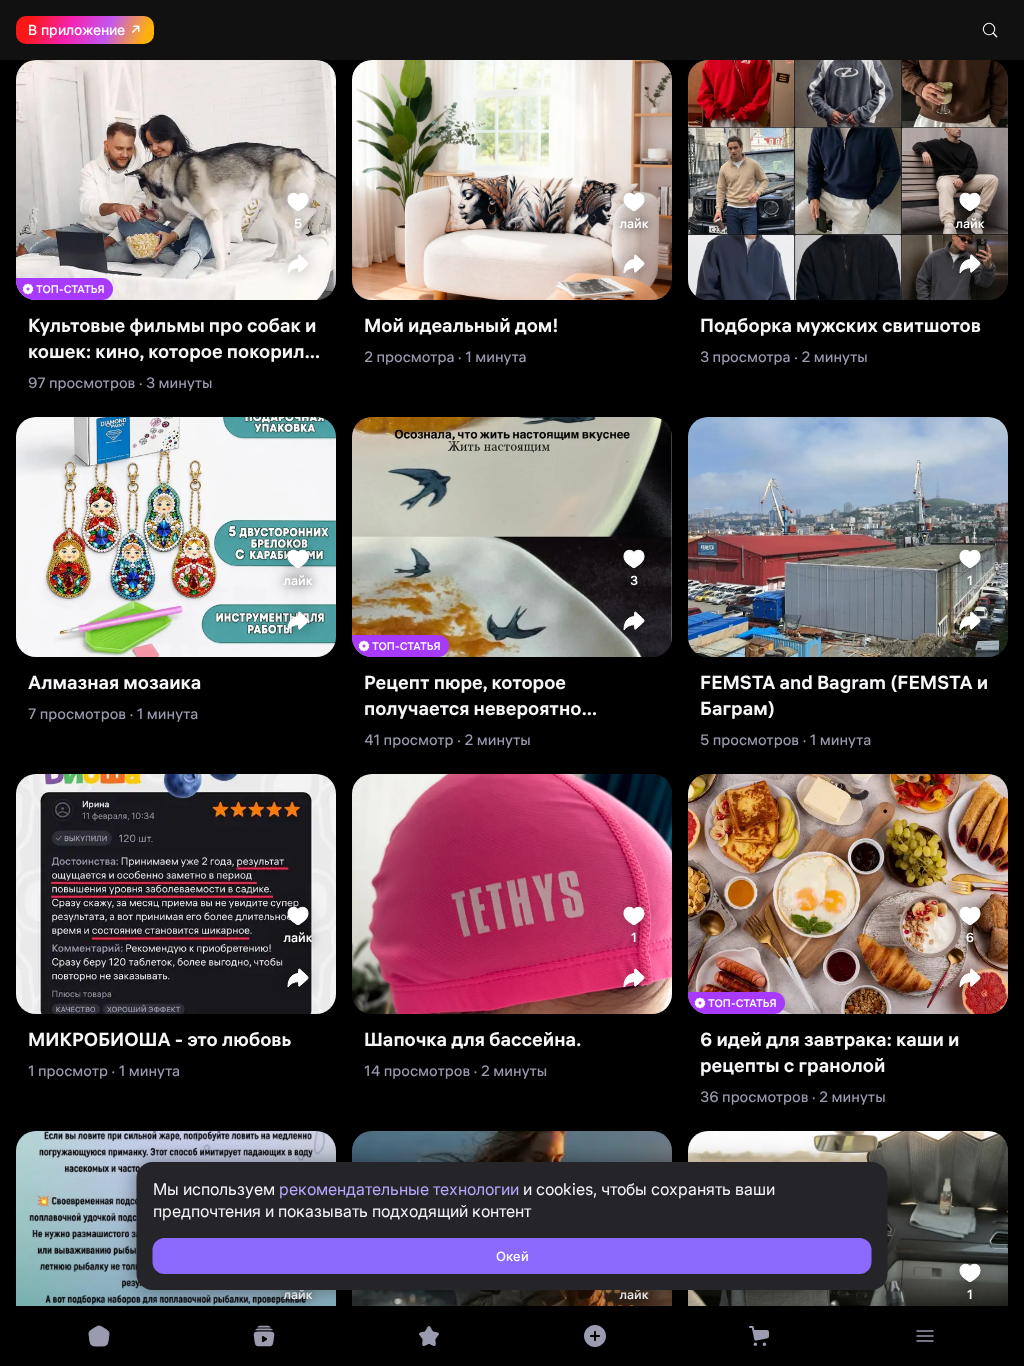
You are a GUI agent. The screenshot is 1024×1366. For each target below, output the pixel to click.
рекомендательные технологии (399, 1189)
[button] (298, 264)
